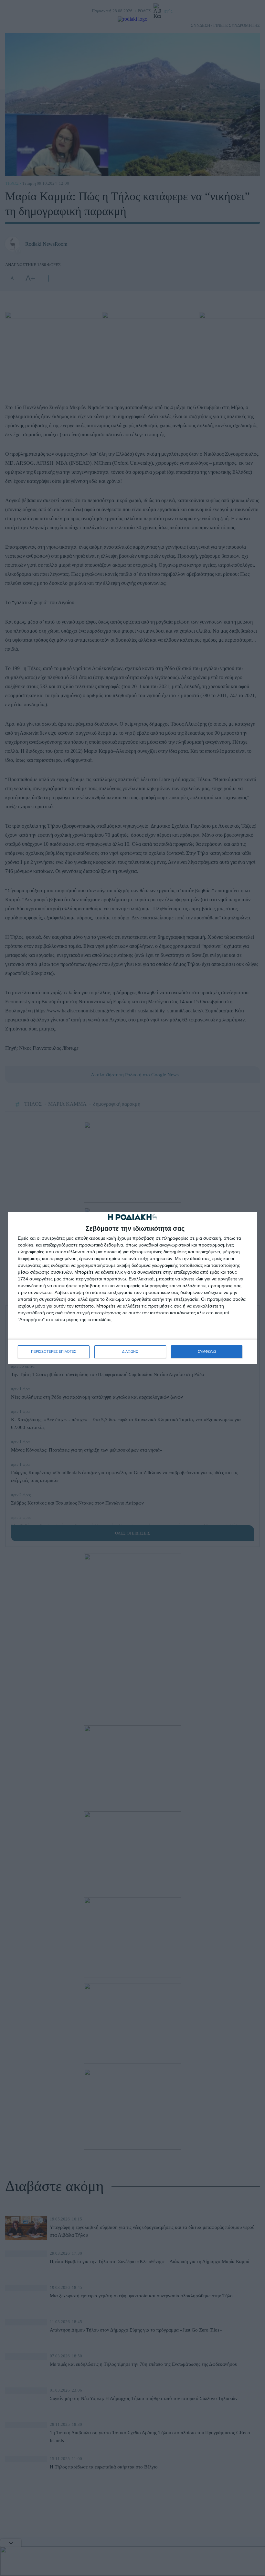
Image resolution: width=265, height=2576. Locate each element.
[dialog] (132, 1288)
